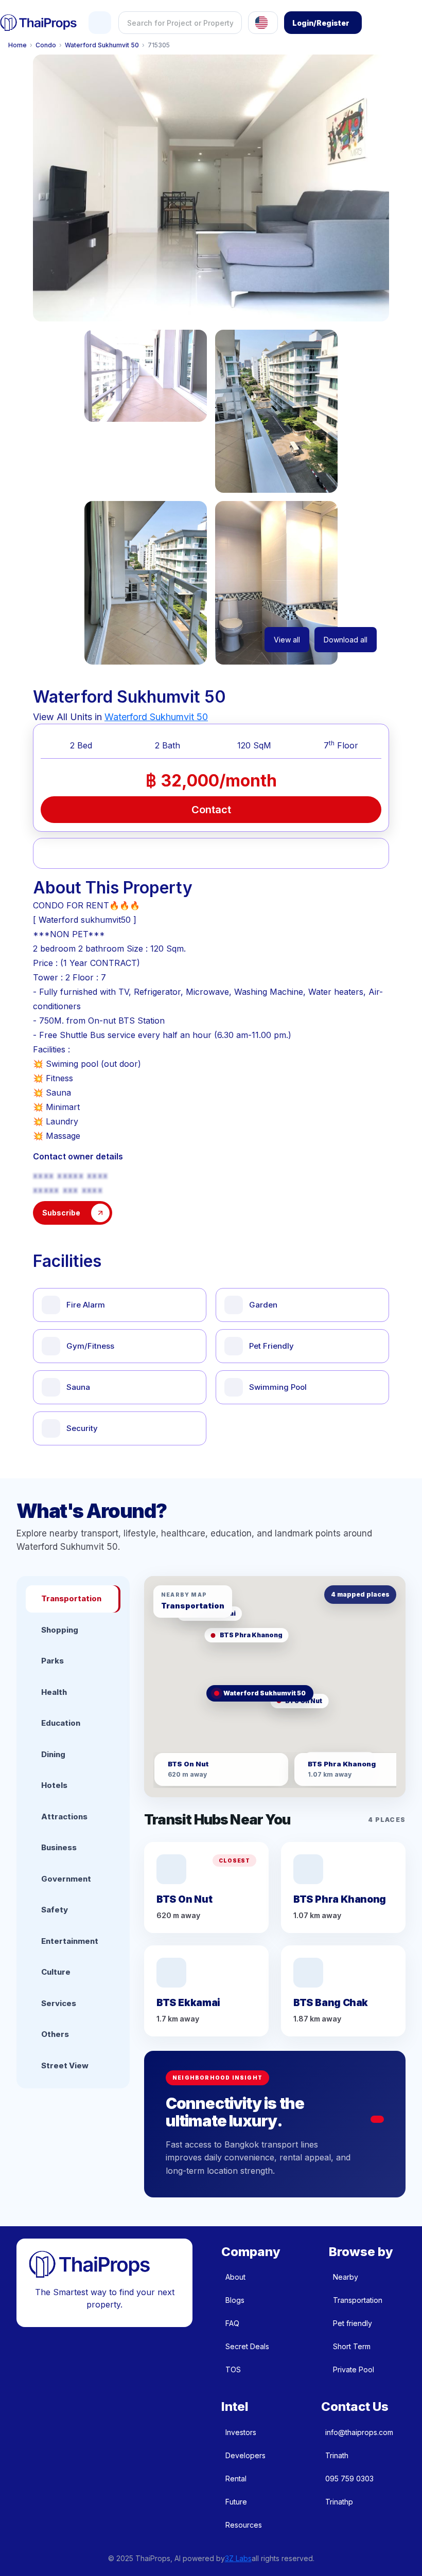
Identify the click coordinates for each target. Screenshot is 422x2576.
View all (287, 640)
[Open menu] (100, 23)
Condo (46, 45)
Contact (211, 810)
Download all (346, 640)
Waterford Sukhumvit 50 (102, 45)
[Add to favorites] (66, 853)
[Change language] (263, 23)
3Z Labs (238, 2558)
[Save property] (124, 853)
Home (17, 45)
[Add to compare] (182, 853)
